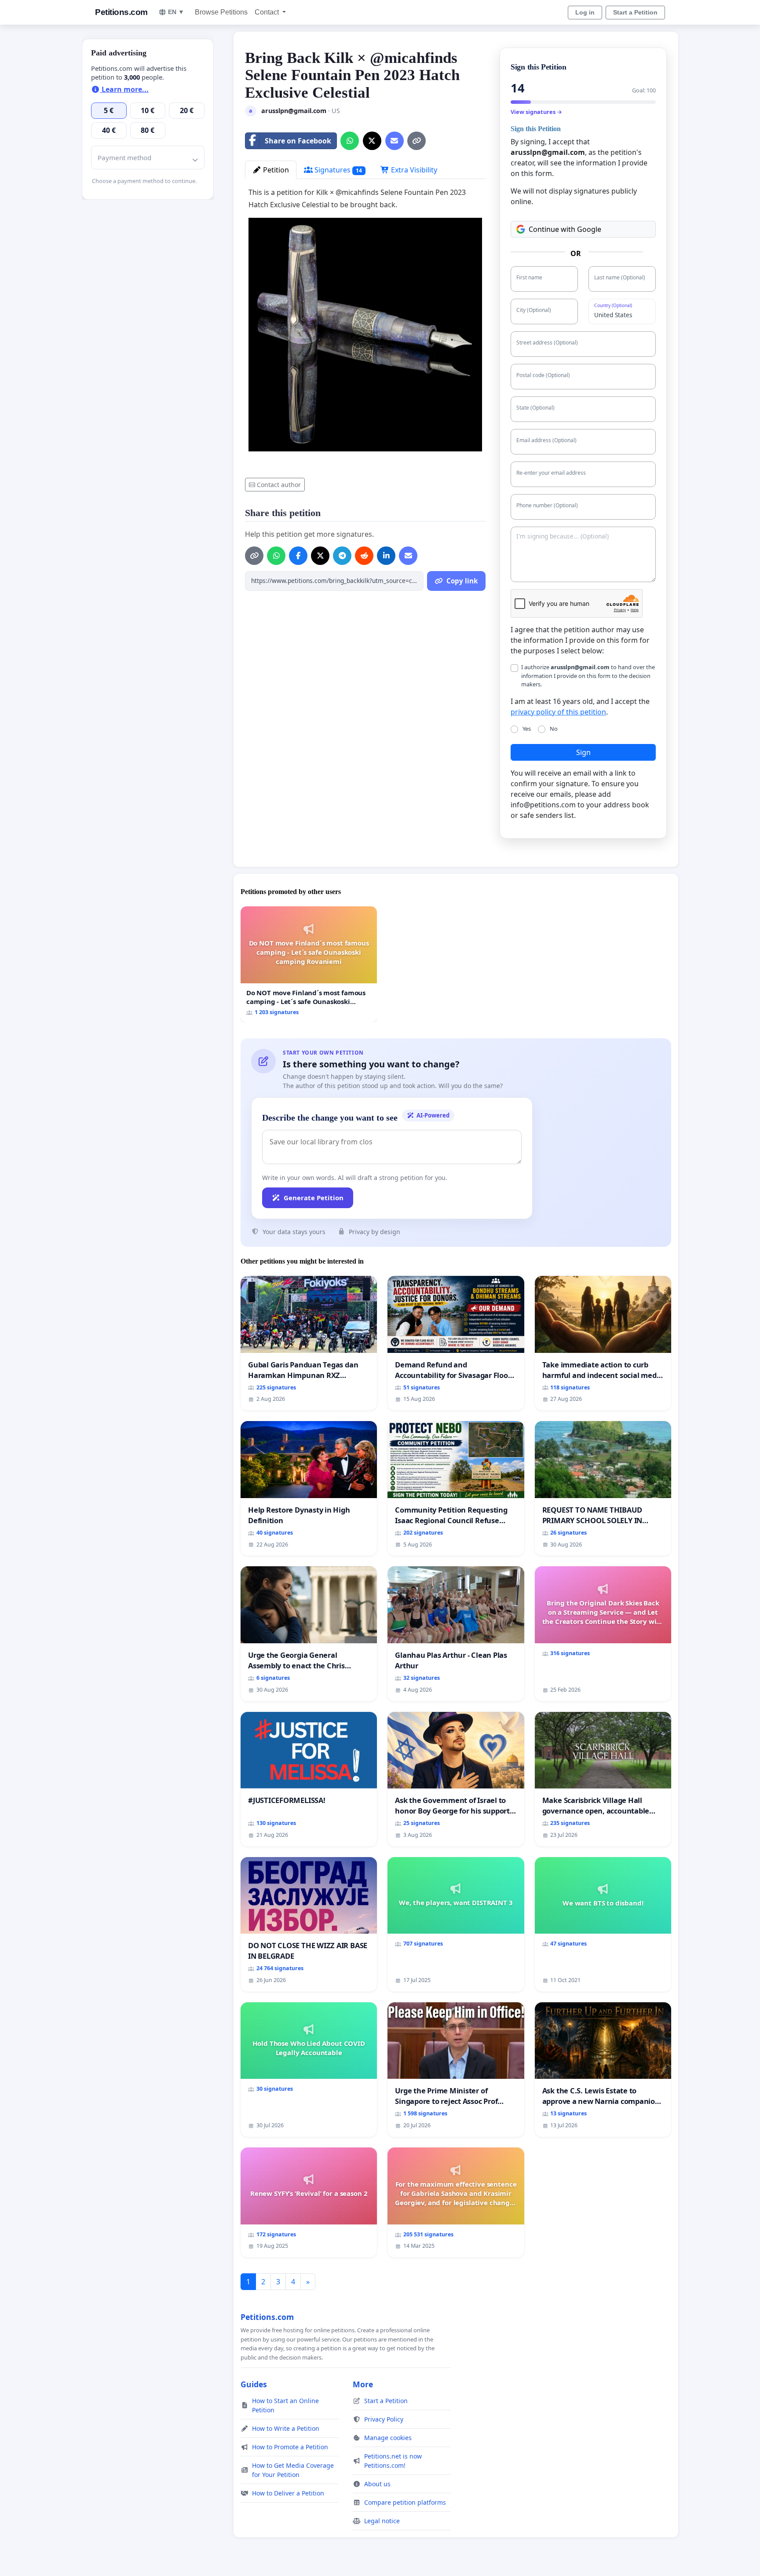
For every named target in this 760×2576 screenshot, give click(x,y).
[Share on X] (372, 141)
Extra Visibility (413, 170)
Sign (583, 752)
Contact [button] (268, 12)
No (554, 729)
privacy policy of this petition (558, 712)
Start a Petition (635, 12)
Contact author (279, 485)
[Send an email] (395, 141)
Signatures (337, 170)
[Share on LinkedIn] (386, 556)
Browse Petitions (221, 12)
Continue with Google (565, 229)
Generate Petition (314, 1198)
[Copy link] (417, 141)
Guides (254, 2384)
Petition (275, 170)
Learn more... (124, 89)
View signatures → (536, 112)
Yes (527, 729)
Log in (585, 12)
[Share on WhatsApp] (350, 141)
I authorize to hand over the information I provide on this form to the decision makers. (588, 675)
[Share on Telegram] (342, 556)
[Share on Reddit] (364, 556)
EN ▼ (176, 12)
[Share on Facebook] (298, 556)
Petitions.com (121, 12)
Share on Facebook (298, 141)
